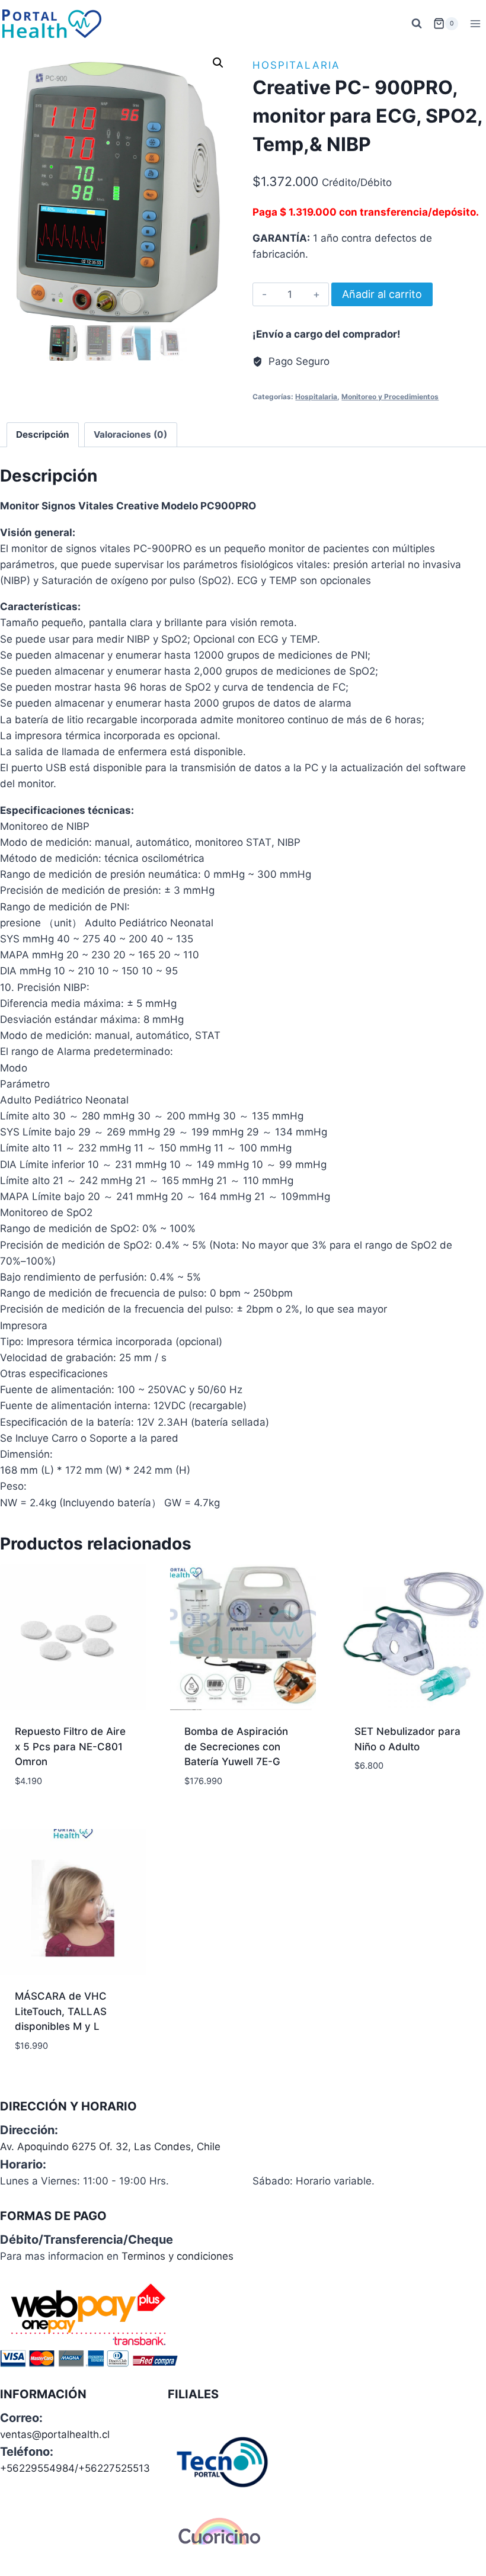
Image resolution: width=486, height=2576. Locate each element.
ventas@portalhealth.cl (55, 2434)
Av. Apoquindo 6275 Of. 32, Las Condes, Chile (110, 2147)
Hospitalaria (296, 65)
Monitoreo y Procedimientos (390, 397)
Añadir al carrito (382, 294)
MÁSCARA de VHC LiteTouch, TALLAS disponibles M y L (61, 2011)
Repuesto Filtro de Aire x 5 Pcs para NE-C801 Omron (70, 1746)
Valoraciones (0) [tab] (130, 434)
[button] (218, 63)
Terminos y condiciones (178, 2256)
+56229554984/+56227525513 (75, 2468)
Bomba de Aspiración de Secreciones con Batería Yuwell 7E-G (236, 1746)
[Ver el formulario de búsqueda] (417, 24)
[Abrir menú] (475, 23)
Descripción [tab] (43, 434)
